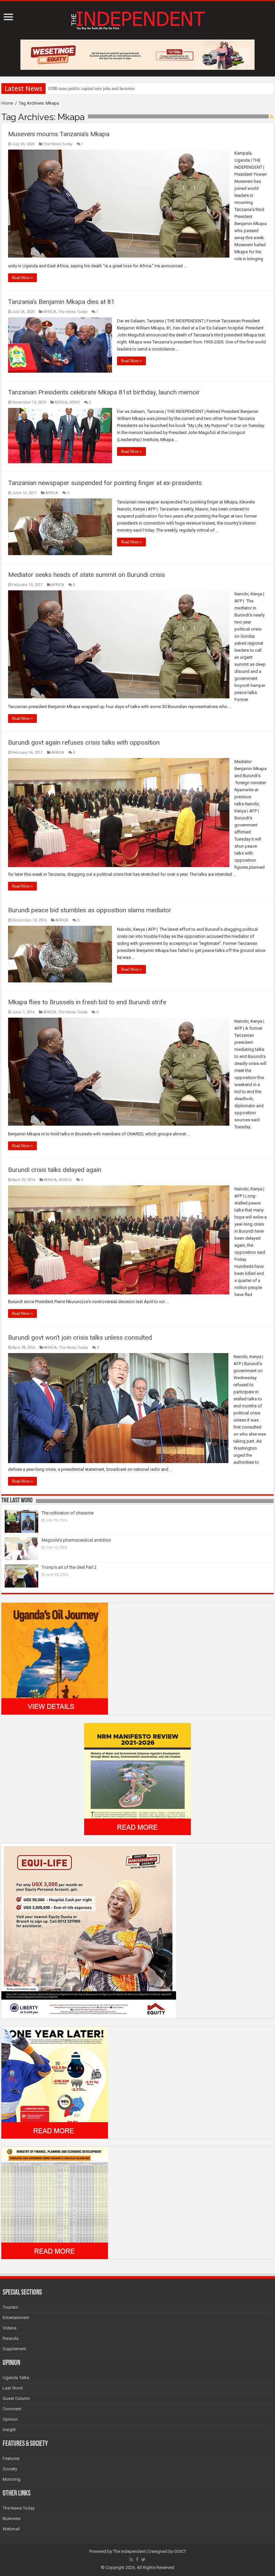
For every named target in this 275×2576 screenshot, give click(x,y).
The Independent (129, 2551)
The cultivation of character (68, 1513)
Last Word (13, 2388)
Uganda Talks (16, 2378)
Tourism (10, 2307)
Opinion (10, 2419)
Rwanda (11, 2338)
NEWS (75, 402)
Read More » (22, 278)
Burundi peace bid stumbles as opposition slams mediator (90, 910)
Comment (12, 2409)
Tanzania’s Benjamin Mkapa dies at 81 (61, 302)
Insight (9, 2430)
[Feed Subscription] (272, 117)
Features (11, 2458)
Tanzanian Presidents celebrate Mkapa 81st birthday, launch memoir (104, 392)
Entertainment (16, 2318)
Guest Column (16, 2398)
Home (7, 103)
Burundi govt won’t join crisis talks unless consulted (80, 1337)
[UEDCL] (55, 2082)
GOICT (180, 2551)
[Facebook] (137, 2560)
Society (10, 2469)
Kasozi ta (57, 88)
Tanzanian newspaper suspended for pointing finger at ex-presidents (105, 483)
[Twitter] (143, 2560)
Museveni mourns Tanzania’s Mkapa (59, 134)
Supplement (14, 2349)
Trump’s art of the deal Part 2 (69, 1567)
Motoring (12, 2479)
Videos (10, 2328)
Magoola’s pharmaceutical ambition (76, 1540)
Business (12, 2518)
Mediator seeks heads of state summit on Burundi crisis (87, 575)
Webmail (11, 2529)
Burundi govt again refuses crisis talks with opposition (84, 742)
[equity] (89, 1930)
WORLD (65, 1180)
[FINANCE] (55, 2203)
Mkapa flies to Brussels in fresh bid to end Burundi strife (87, 1002)
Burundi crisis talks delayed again (55, 1170)
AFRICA (50, 312)
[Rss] (131, 2560)
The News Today (58, 144)
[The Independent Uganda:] (137, 19)
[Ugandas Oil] (55, 1658)
